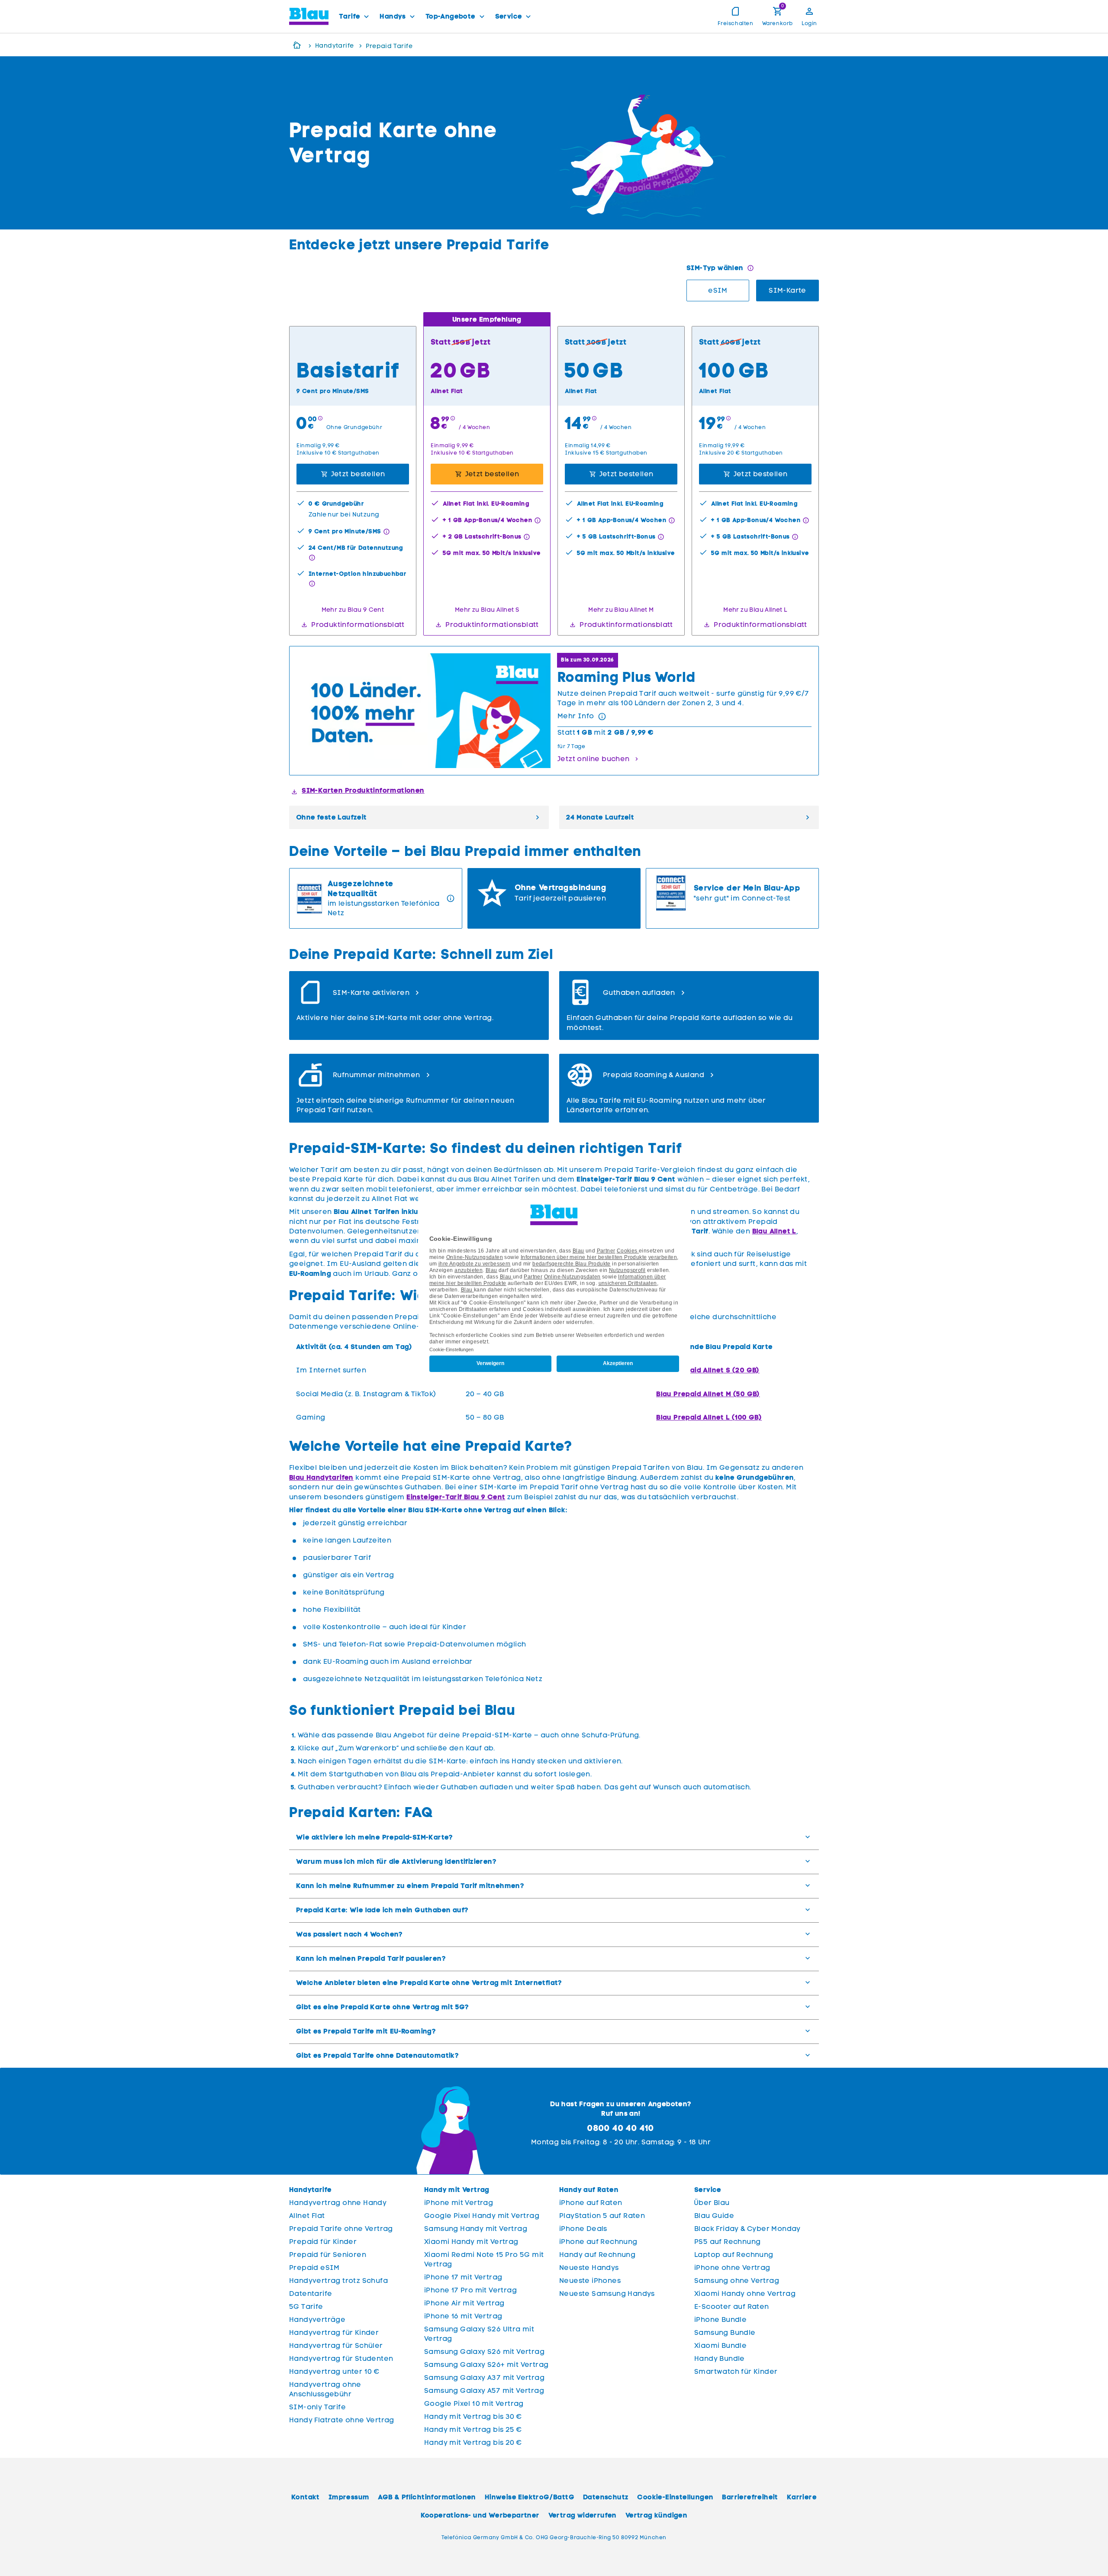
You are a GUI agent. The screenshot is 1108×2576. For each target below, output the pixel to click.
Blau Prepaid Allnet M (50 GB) (708, 1394)
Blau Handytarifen (321, 1477)
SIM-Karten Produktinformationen (363, 790)
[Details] (602, 717)
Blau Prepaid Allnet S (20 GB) (708, 1370)
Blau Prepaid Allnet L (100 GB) (709, 1417)
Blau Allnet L (774, 1231)
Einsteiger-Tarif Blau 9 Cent (456, 1497)
